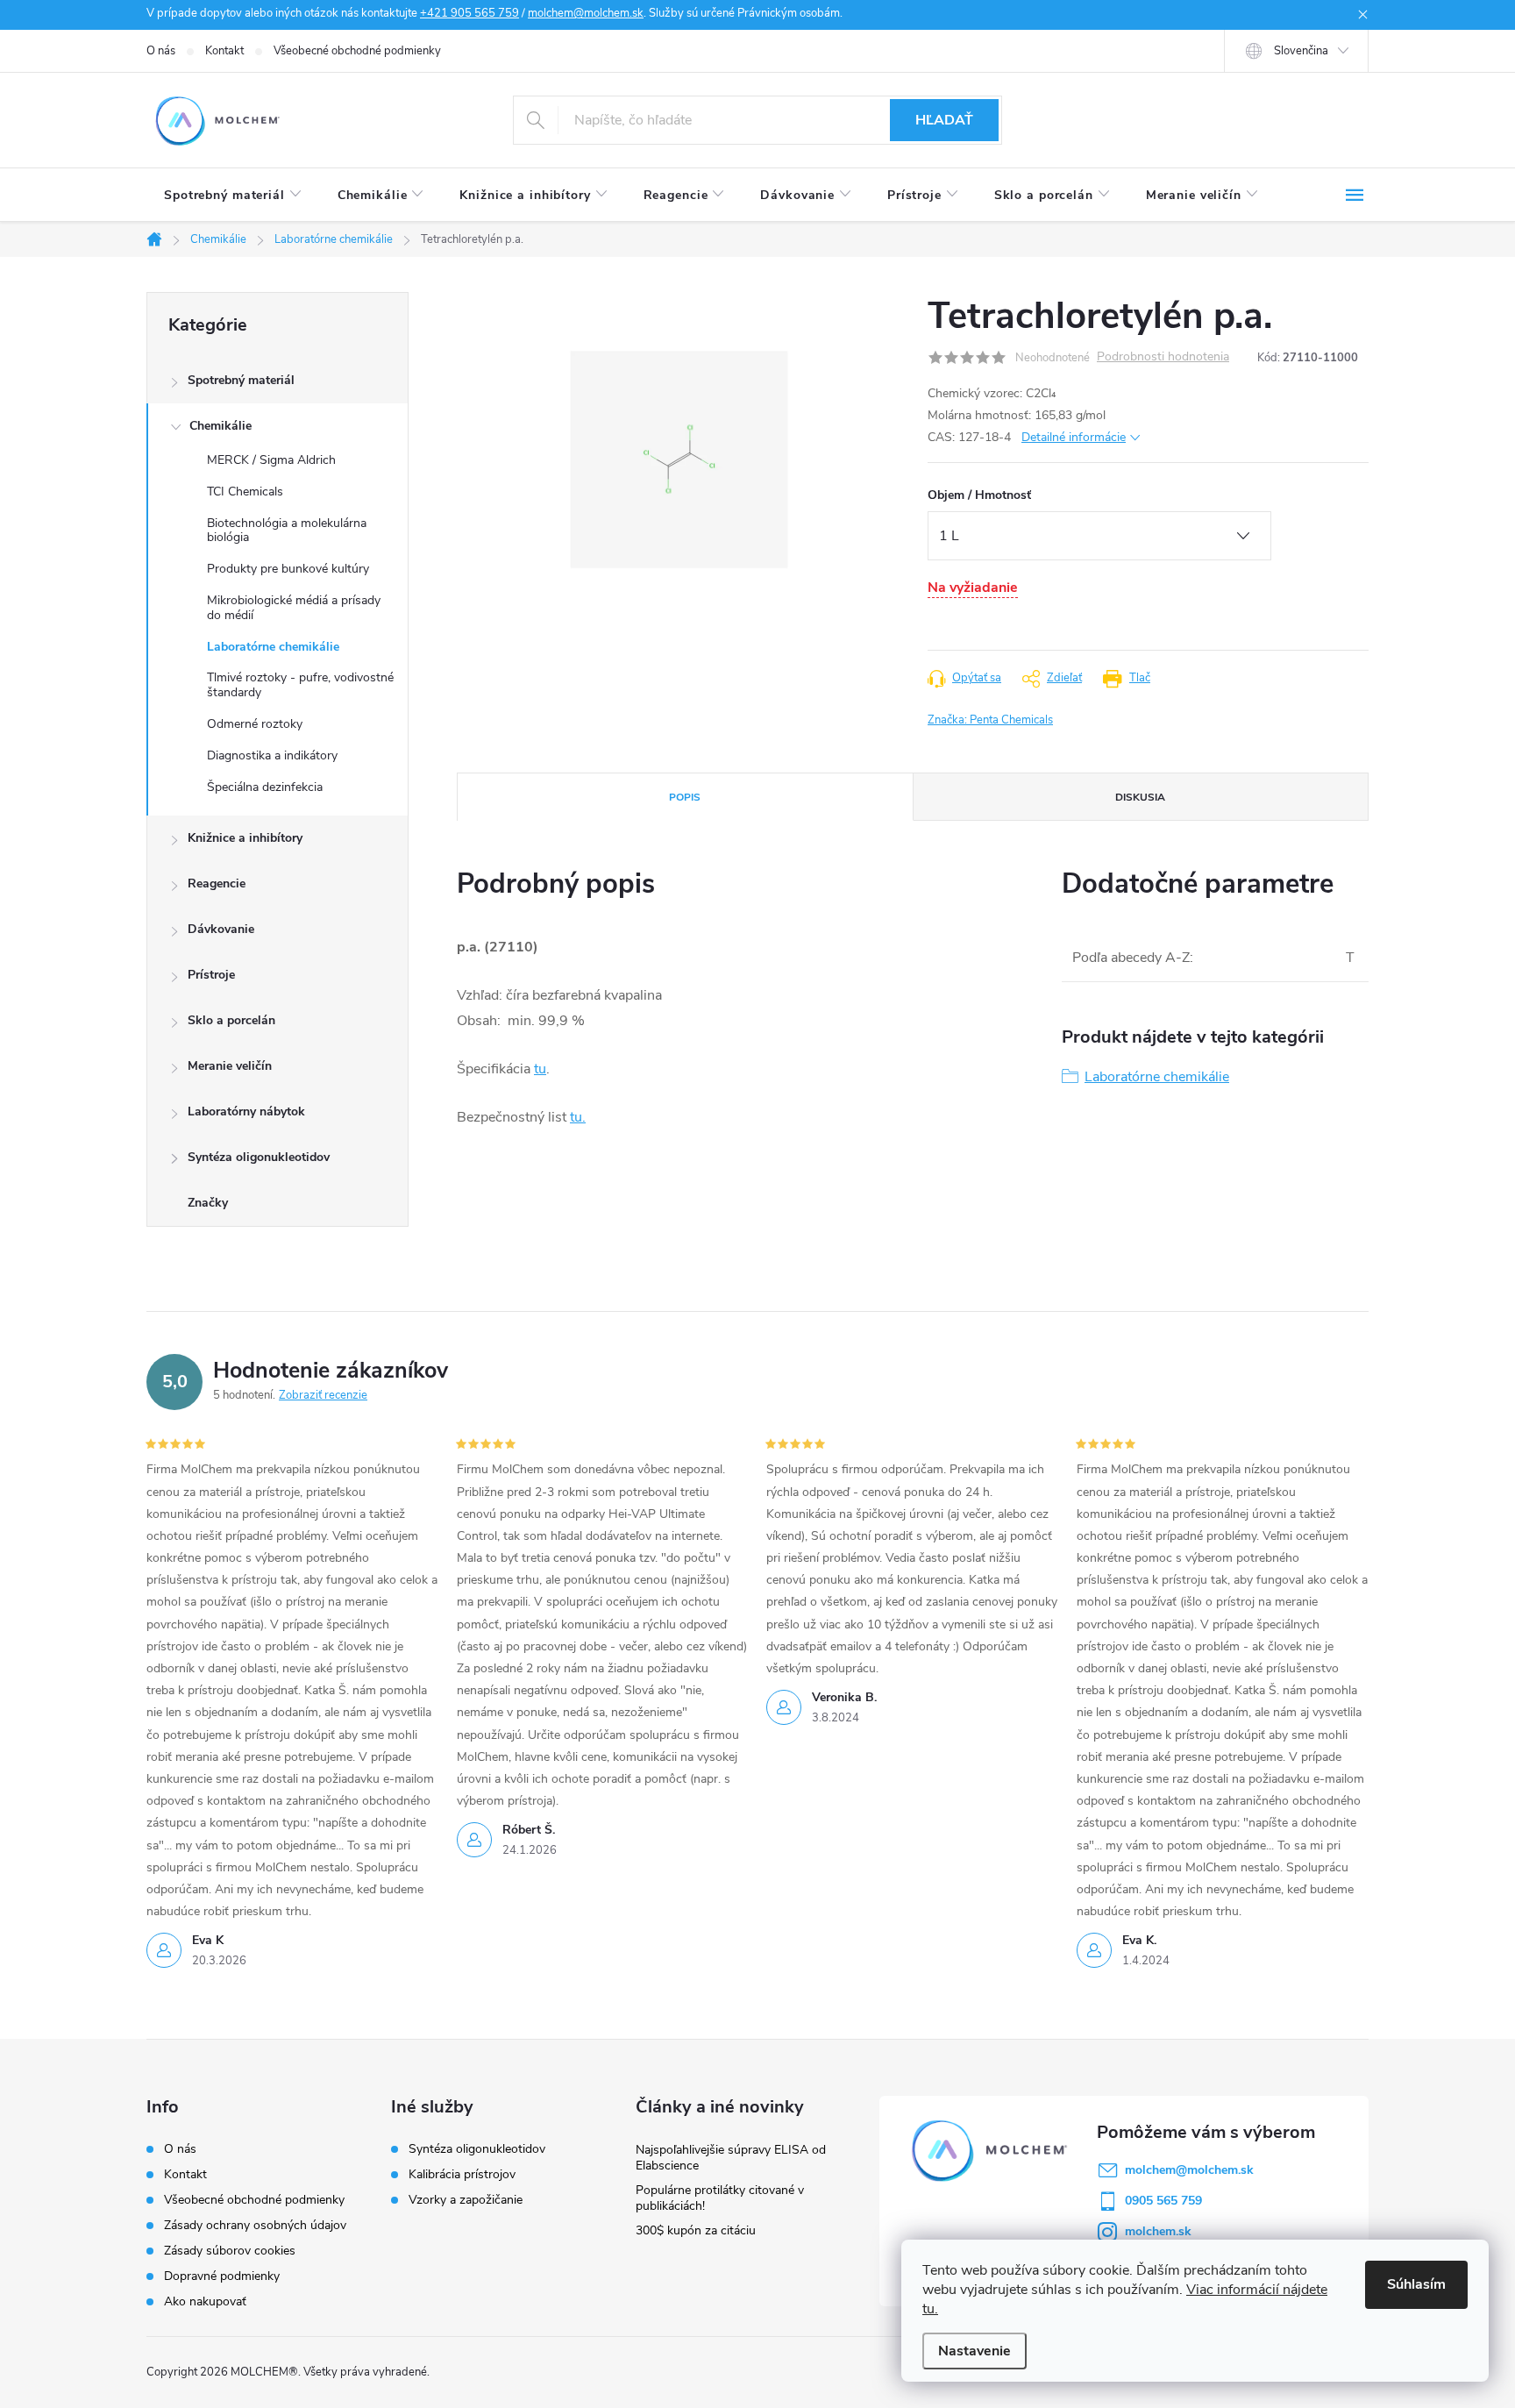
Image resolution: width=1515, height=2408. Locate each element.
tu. (578, 1117)
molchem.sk (1158, 2231)
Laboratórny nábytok (246, 1111)
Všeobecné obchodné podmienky (357, 51)
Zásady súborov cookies (230, 2251)
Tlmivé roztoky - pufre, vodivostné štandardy (300, 685)
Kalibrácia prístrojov (462, 2175)
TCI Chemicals (245, 492)
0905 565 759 (1163, 2201)
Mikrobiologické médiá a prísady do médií (294, 608)
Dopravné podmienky (222, 2276)
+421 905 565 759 (469, 13)
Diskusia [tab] (1140, 797)
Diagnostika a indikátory (272, 755)
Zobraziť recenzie (323, 1395)
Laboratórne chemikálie (273, 647)
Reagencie (217, 883)
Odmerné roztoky (255, 724)
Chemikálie (220, 426)
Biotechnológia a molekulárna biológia (287, 531)
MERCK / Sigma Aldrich (271, 460)
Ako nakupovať (205, 2301)
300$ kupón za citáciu (696, 2230)
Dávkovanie (221, 929)
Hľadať (944, 120)
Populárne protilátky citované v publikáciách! (720, 2198)
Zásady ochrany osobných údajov (255, 2225)
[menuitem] (233, 196)
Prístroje (211, 975)
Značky (208, 1203)
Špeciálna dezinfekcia (265, 787)
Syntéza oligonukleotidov (259, 1157)
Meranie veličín (230, 1066)
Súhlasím (1416, 2284)
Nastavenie (974, 2351)
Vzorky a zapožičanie (466, 2200)
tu (540, 1069)
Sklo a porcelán (231, 1020)
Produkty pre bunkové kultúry (288, 569)
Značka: (990, 720)
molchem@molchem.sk (586, 13)
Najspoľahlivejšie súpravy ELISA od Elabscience (731, 2158)
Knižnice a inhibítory (245, 838)
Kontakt (224, 51)
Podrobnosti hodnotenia (1163, 357)
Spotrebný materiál (241, 380)
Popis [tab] (685, 797)
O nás (161, 51)
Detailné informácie (1074, 437)
